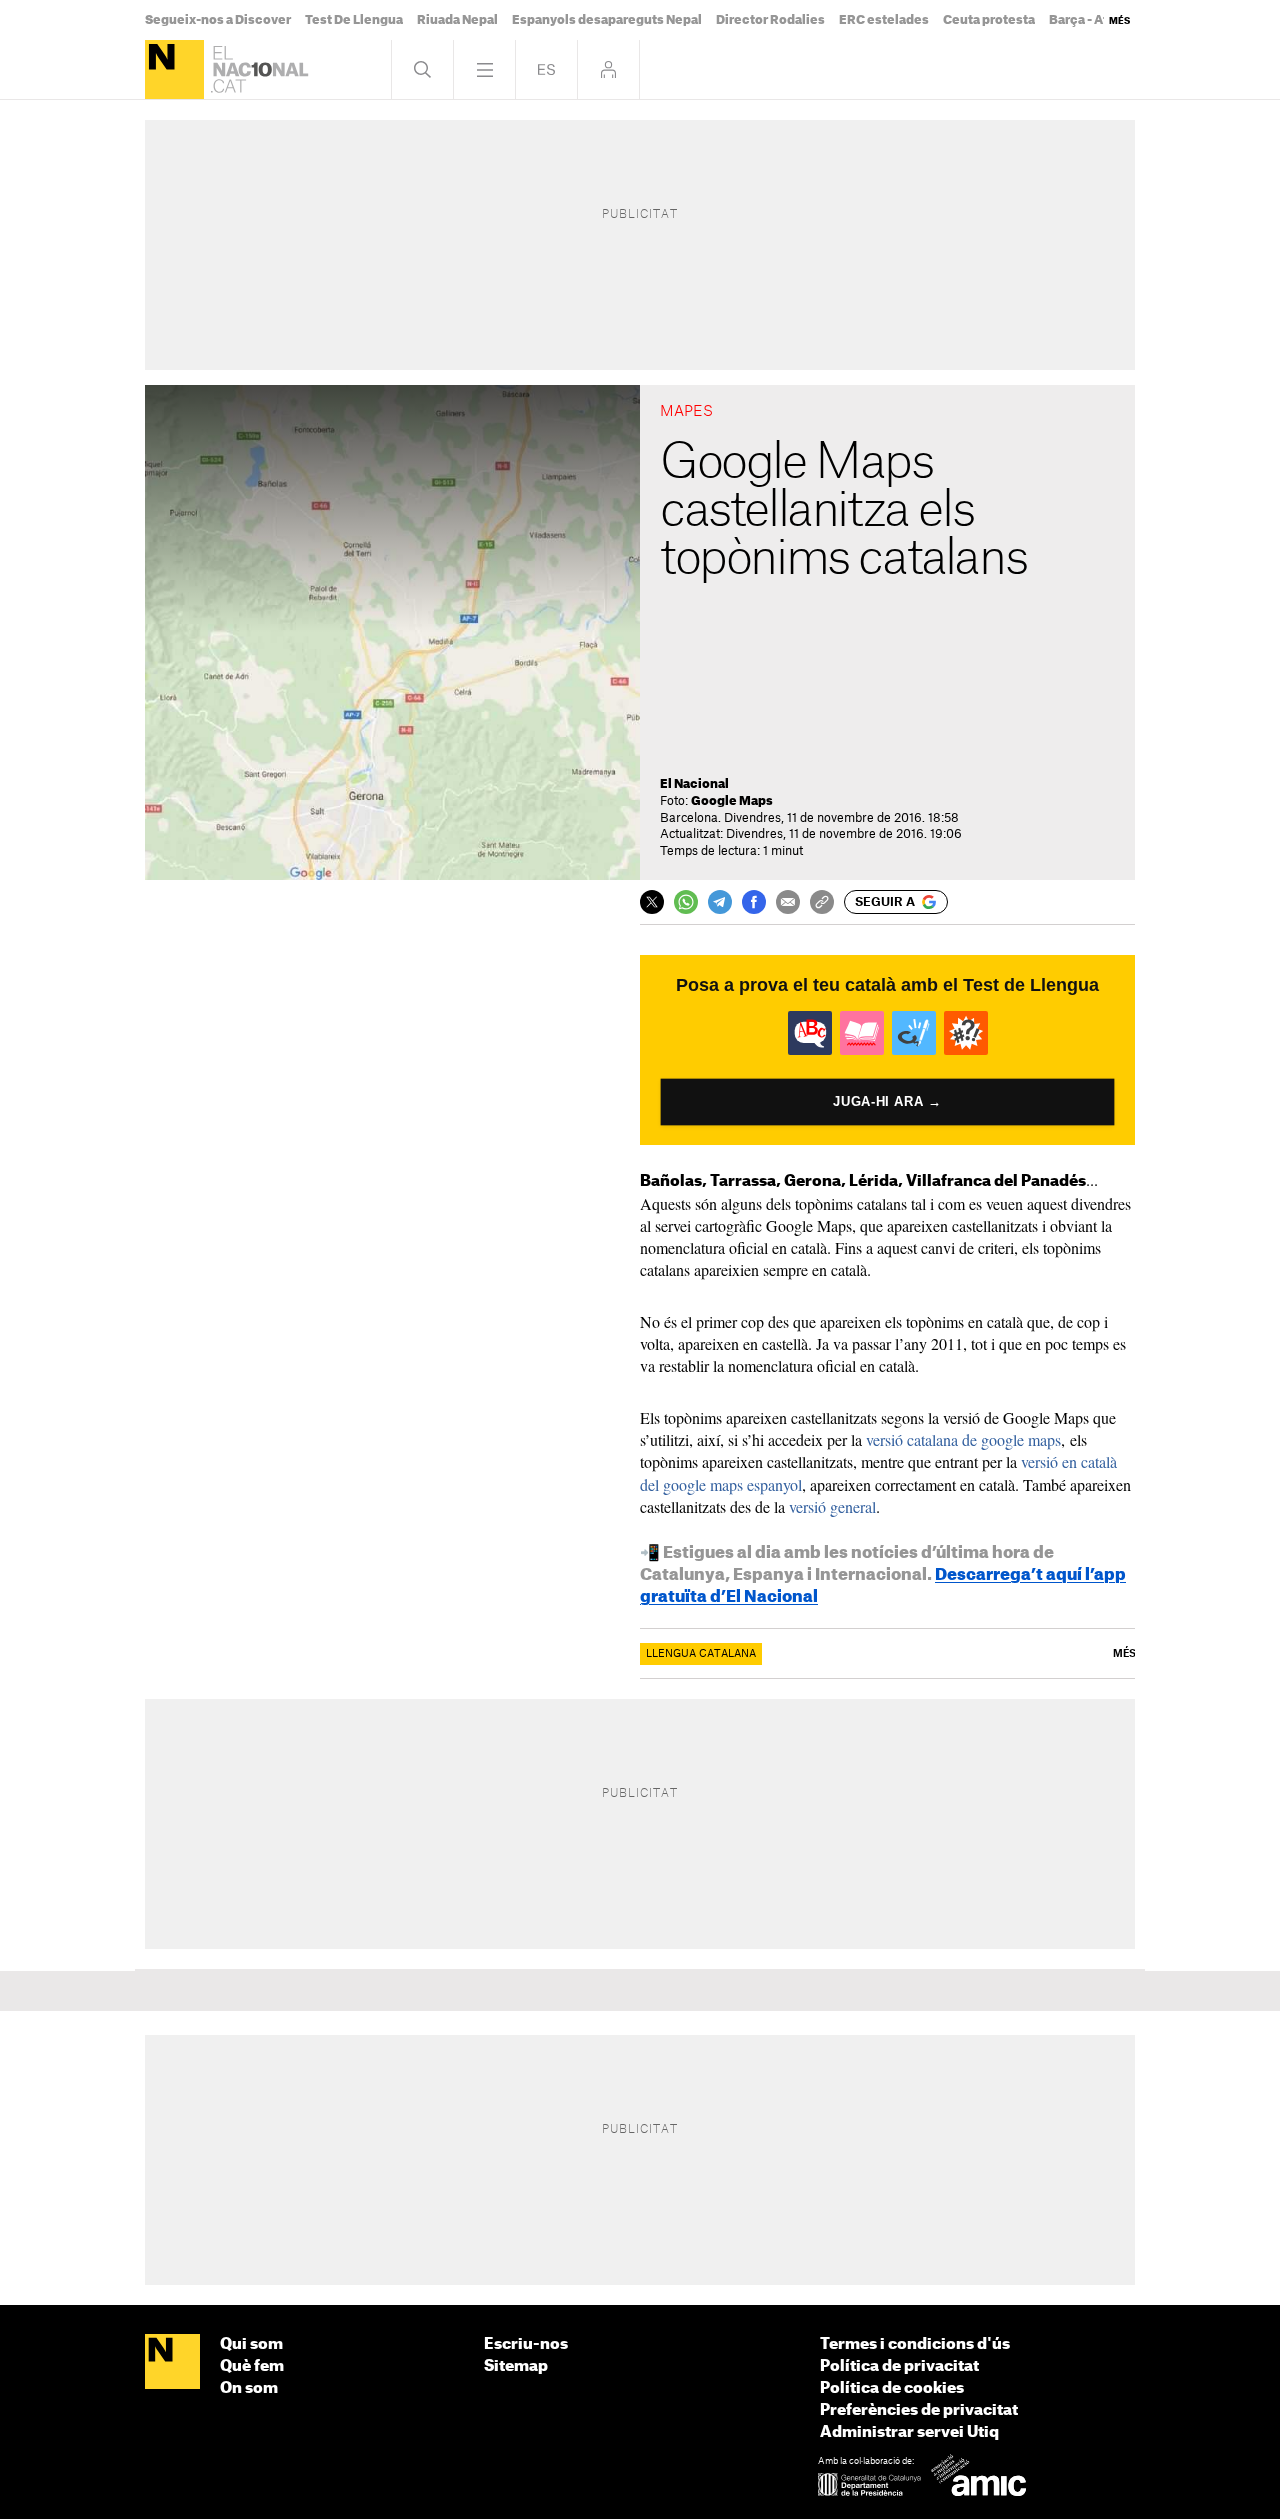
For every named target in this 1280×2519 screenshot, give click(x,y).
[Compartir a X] (652, 902)
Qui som (251, 2344)
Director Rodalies (770, 20)
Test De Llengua (354, 20)
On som (249, 2388)
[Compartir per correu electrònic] (788, 902)
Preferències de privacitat (919, 2410)
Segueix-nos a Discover (218, 20)
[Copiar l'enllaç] (822, 902)
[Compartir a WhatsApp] (686, 902)
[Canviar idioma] (546, 69)
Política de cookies (892, 2388)
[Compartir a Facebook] (754, 902)
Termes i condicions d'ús (915, 2344)
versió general (832, 1506)
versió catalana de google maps (963, 1439)
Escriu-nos (526, 2344)
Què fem (252, 2366)
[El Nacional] (174, 69)
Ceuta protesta (989, 20)
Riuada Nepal (457, 20)
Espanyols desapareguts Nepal (607, 20)
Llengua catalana (701, 1654)
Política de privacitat (899, 2366)
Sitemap (516, 2366)
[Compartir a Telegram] (720, 902)
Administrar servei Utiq (909, 2432)
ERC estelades (884, 20)
